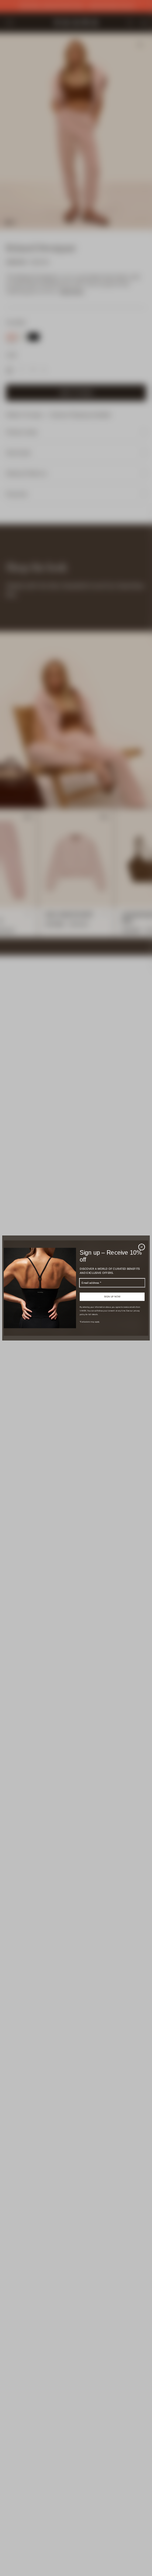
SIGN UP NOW (112, 1297)
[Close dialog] (142, 1247)
